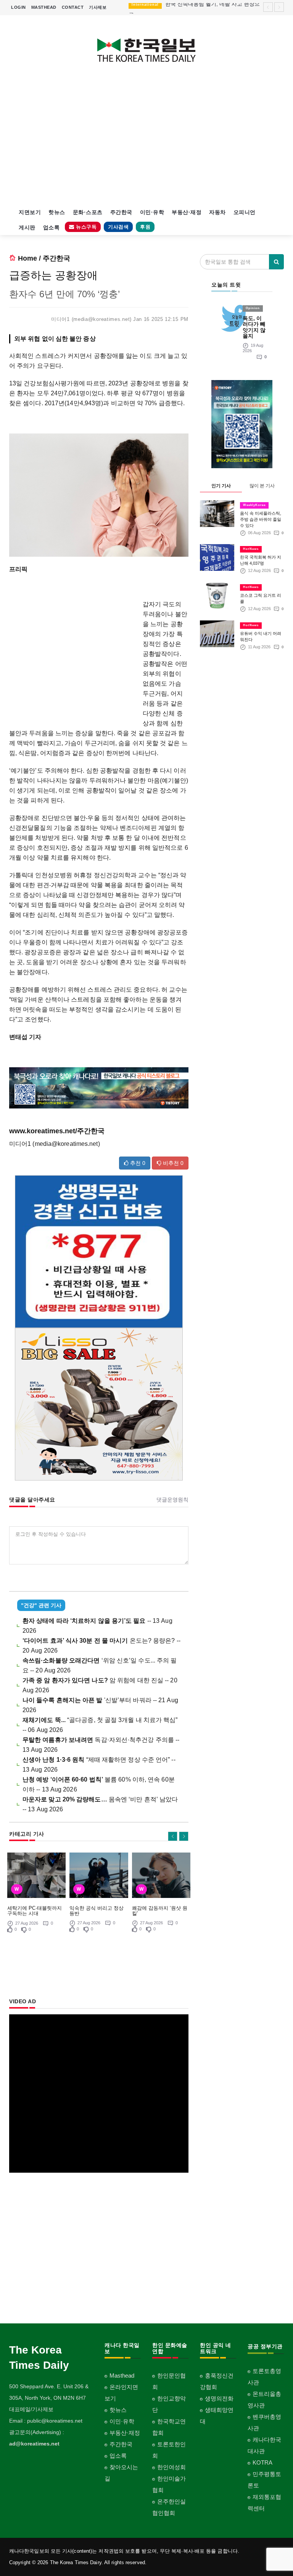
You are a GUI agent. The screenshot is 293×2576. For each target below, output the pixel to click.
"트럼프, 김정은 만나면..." (196, 8)
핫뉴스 (57, 212)
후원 (145, 227)
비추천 (172, 1163)
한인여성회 (171, 2467)
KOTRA (262, 2462)
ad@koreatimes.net (34, 2444)
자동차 (217, 212)
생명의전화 (219, 2398)
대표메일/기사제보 (31, 2409)
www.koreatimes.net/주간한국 (57, 1131)
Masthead (122, 2375)
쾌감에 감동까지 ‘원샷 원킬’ (160, 1911)
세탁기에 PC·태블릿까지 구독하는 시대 (35, 1911)
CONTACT (73, 7)
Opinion (253, 308)
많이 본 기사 (262, 486)
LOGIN (19, 7)
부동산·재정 (187, 212)
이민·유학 (152, 212)
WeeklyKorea (254, 505)
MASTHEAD (44, 7)
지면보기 (30, 212)
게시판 (27, 227)
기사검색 (118, 227)
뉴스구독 (86, 227)
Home (27, 258)
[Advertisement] (146, 140)
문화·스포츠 (88, 212)
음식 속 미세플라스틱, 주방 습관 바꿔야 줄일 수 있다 (261, 519)
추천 (137, 1163)
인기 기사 (221, 486)
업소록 (52, 227)
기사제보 (98, 7)
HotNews (251, 549)
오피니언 (245, 212)
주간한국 (121, 212)
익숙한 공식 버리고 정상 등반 (97, 1911)
